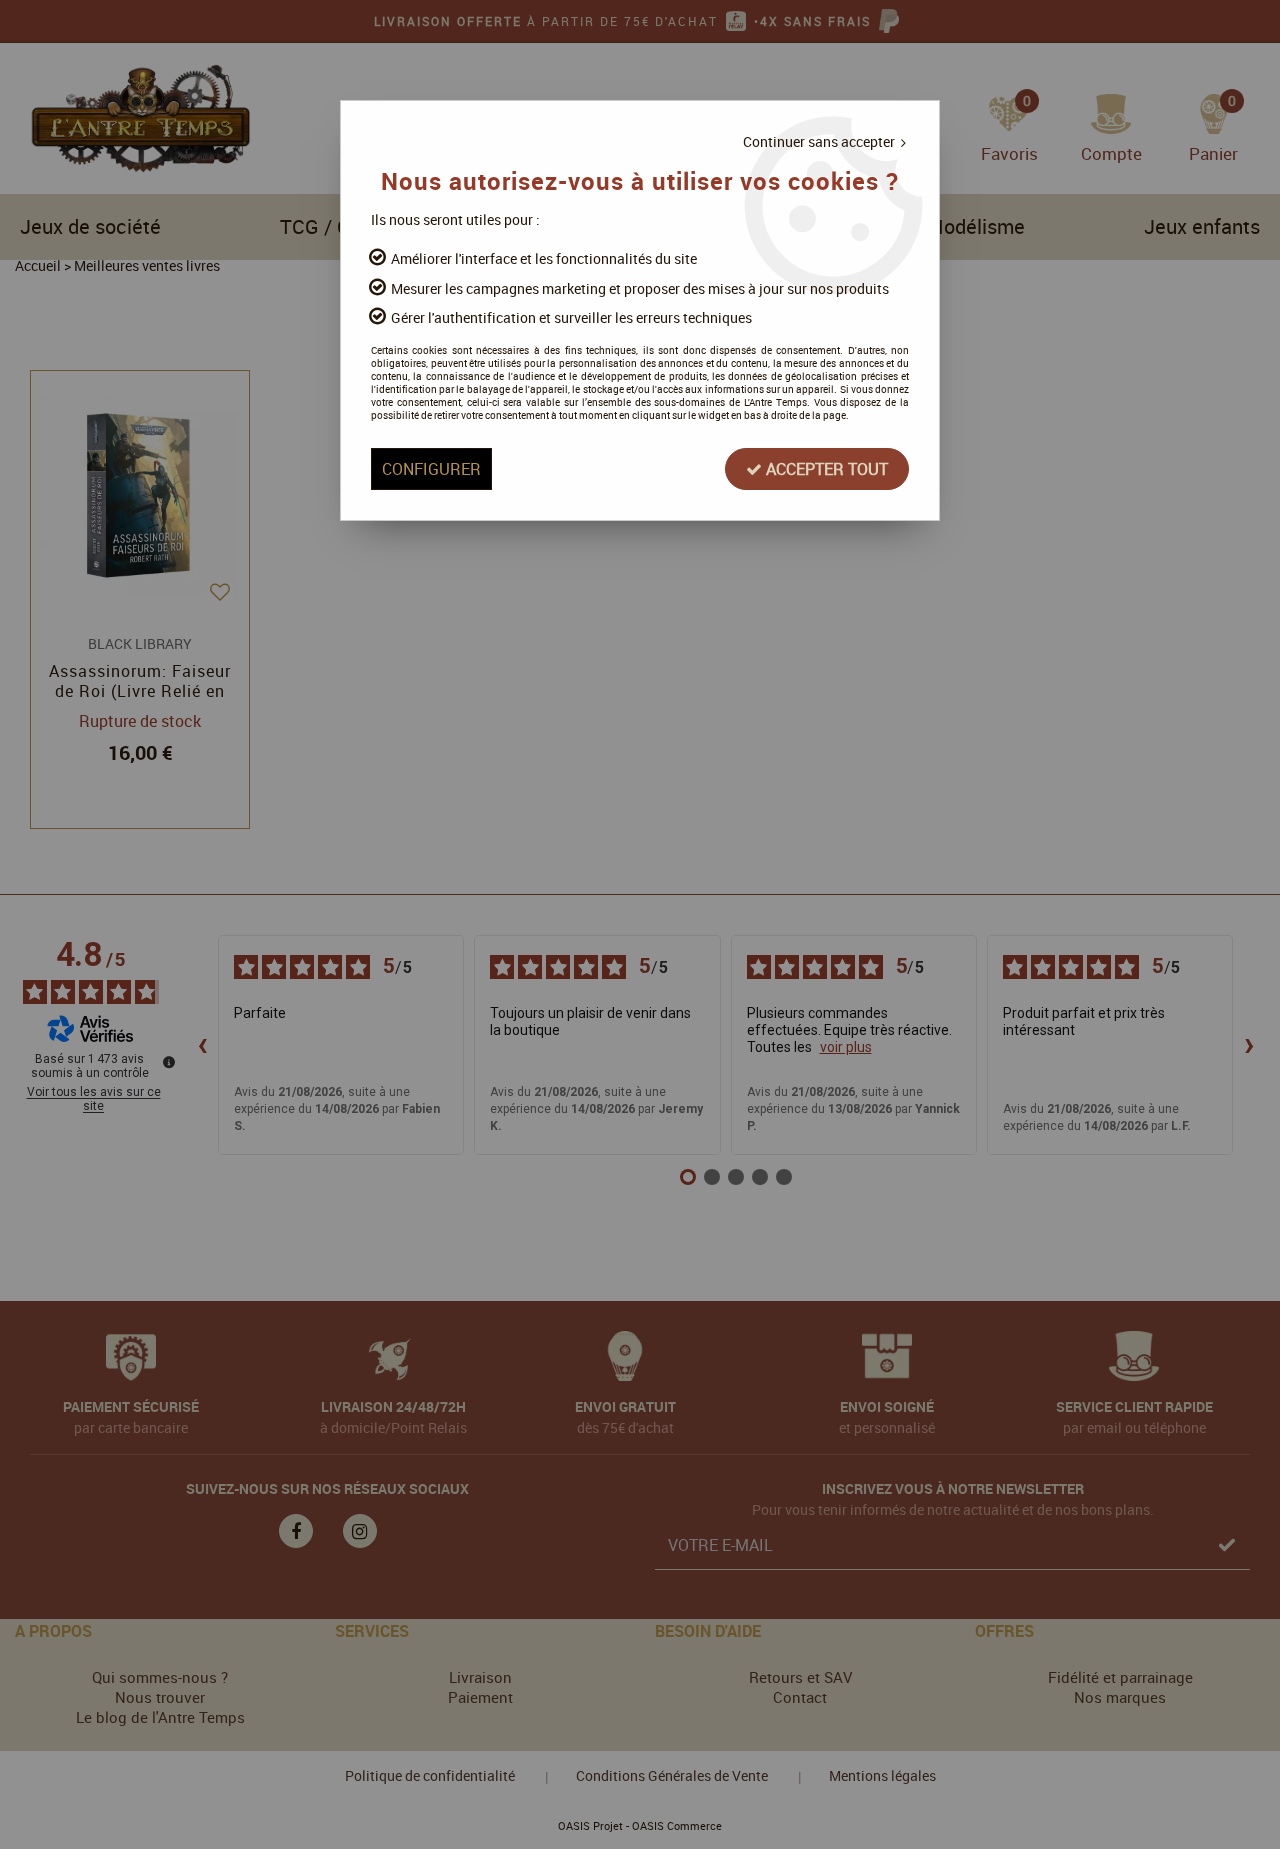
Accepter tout (825, 469)
